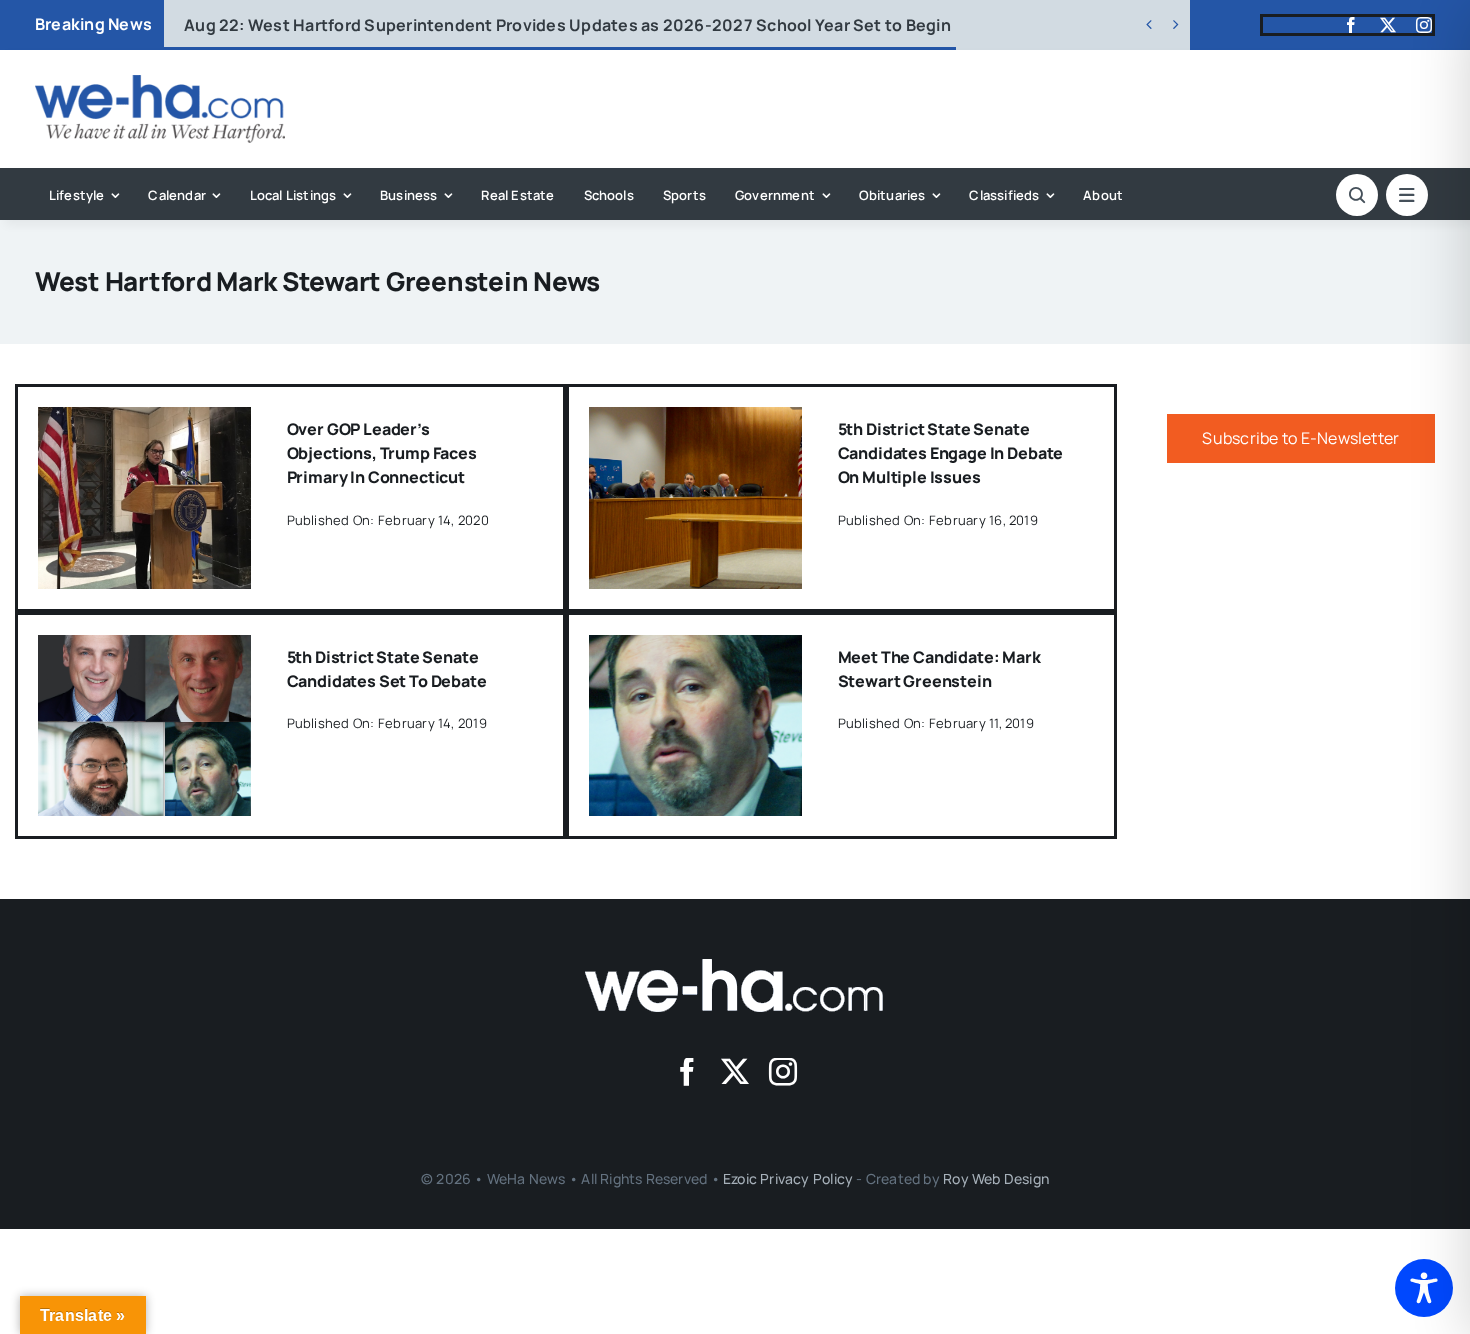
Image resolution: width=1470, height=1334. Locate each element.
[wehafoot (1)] (735, 967)
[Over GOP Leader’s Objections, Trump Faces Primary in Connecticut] (144, 421)
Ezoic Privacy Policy (788, 1178)
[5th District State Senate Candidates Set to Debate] (144, 649)
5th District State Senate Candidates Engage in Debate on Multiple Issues (951, 453)
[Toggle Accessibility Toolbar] (1424, 1288)
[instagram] (1424, 25)
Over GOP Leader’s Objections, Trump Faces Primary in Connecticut (382, 453)
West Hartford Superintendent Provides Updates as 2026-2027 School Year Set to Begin (567, 25)
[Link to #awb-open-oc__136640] (1407, 195)
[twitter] (1388, 25)
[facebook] (1351, 25)
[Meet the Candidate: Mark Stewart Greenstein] (695, 649)
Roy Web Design (996, 1178)
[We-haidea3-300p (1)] (160, 83)
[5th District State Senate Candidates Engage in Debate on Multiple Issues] (695, 421)
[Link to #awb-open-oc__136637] (1357, 195)
